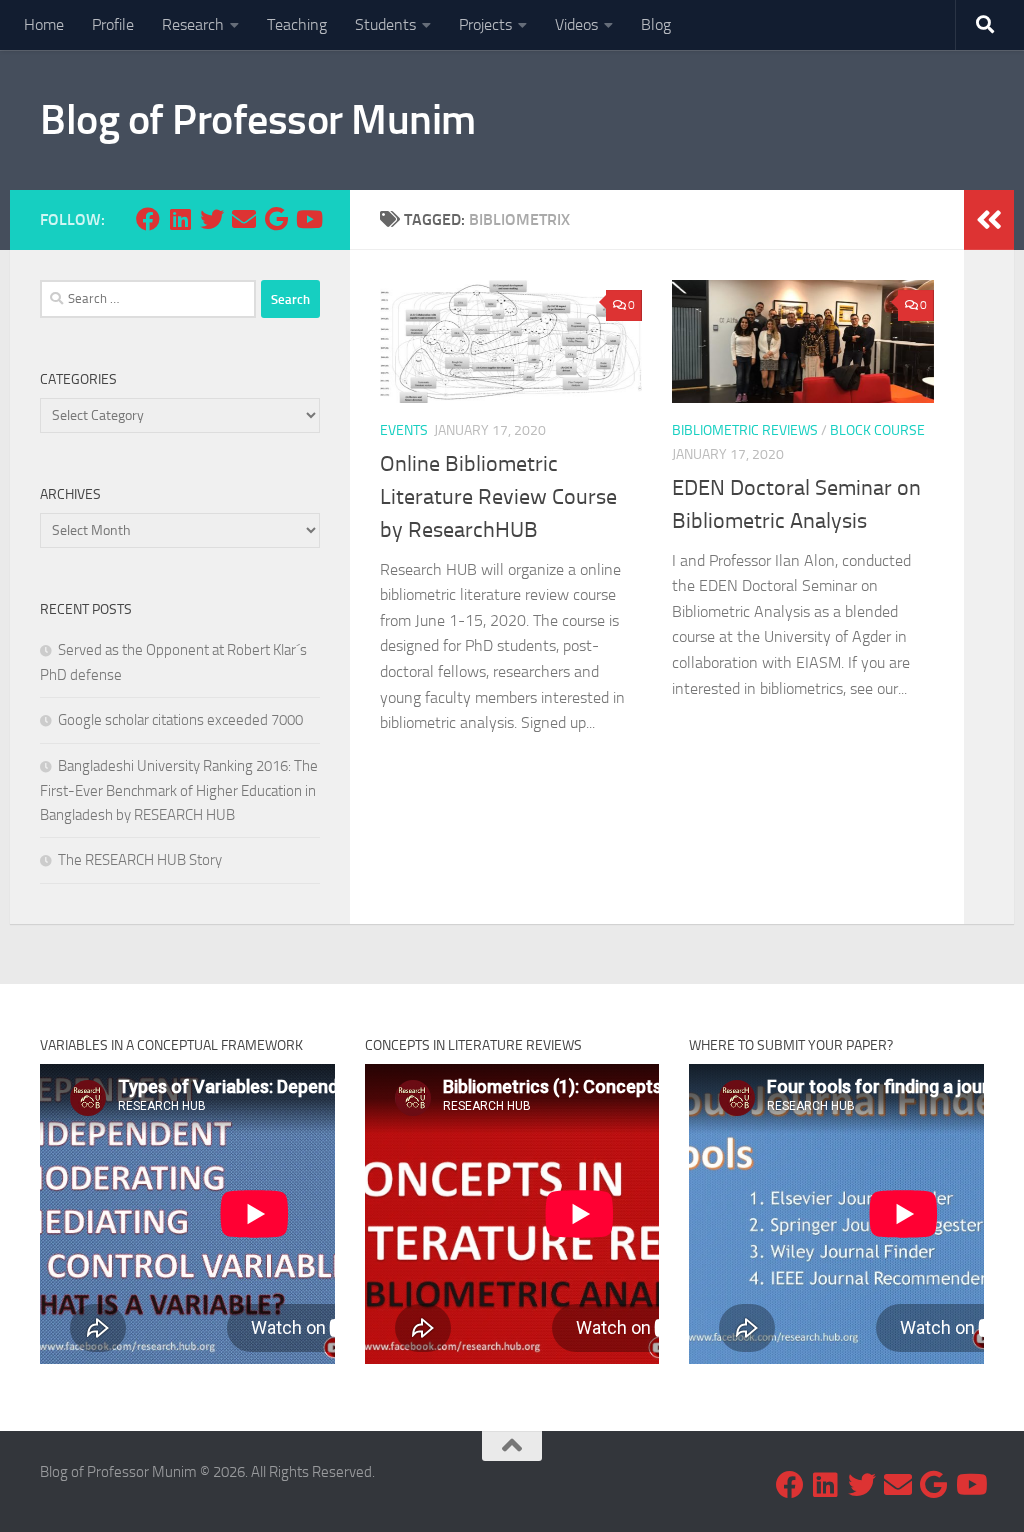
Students (385, 24)
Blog (656, 24)
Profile (113, 24)
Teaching (297, 24)
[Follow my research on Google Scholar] (276, 219)
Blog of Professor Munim (258, 120)
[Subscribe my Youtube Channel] (308, 219)
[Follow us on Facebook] (148, 219)
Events (404, 430)
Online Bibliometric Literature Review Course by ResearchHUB (498, 497)
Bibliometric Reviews (745, 430)
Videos (576, 24)
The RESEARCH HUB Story (140, 860)
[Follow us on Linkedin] (180, 219)
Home (44, 24)
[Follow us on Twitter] (212, 219)
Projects (485, 24)
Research (193, 24)
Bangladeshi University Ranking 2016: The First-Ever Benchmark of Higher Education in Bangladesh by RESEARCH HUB (179, 790)
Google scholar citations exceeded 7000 (180, 720)
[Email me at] (244, 219)
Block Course (877, 430)
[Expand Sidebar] (989, 220)
